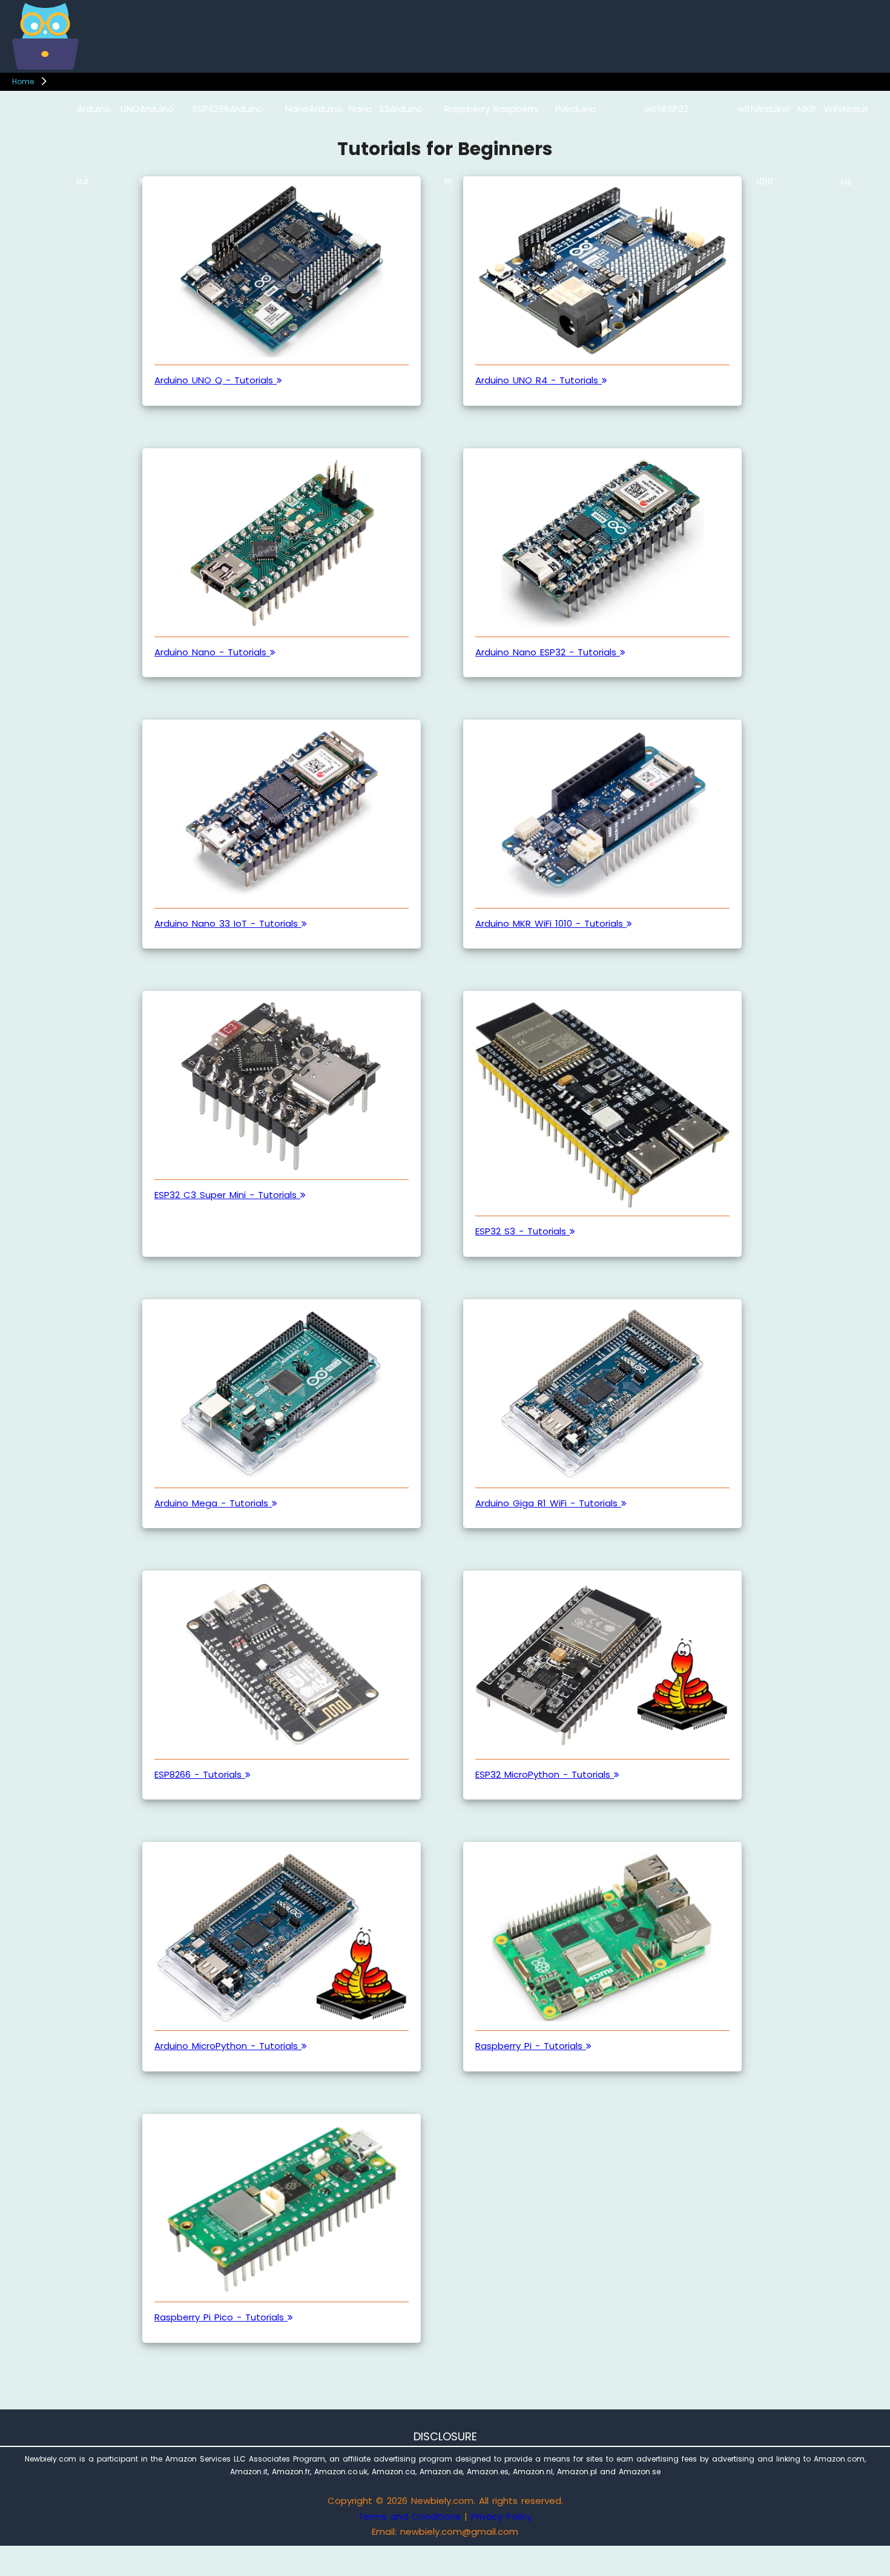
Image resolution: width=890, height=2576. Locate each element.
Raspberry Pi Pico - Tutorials (221, 2317)
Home (23, 81)
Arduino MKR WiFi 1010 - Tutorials (551, 923)
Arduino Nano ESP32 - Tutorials (548, 652)
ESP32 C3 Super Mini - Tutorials (227, 1195)
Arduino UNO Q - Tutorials (216, 380)
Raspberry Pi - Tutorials (531, 2046)
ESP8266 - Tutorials (200, 1774)
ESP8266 (211, 109)
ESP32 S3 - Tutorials (522, 1231)
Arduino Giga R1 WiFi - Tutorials (548, 1503)
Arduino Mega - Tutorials (213, 1503)
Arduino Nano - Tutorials (212, 652)
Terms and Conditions (410, 2516)
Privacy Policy (501, 2516)
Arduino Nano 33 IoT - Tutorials (228, 923)
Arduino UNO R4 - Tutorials (539, 380)
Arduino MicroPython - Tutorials (228, 2046)
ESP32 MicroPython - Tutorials (545, 1774)
